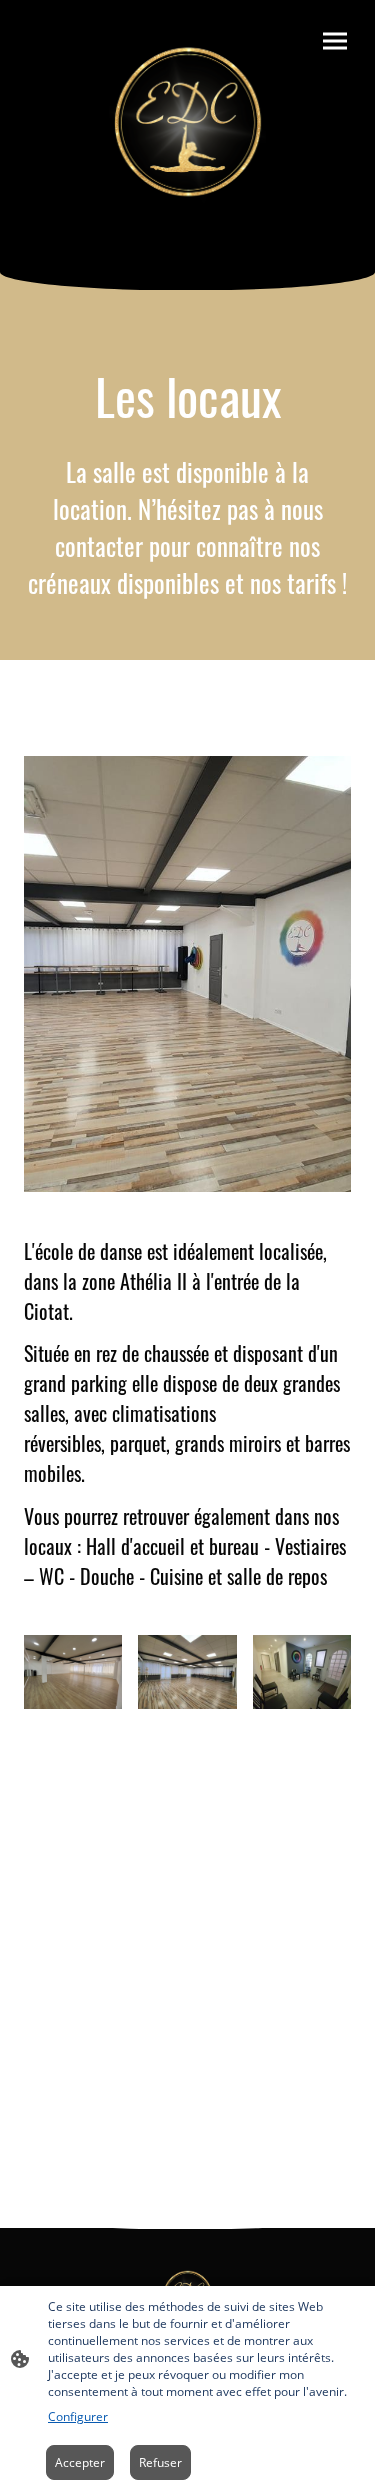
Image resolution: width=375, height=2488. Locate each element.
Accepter (80, 2462)
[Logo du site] (187, 120)
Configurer (78, 2416)
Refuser (160, 2462)
